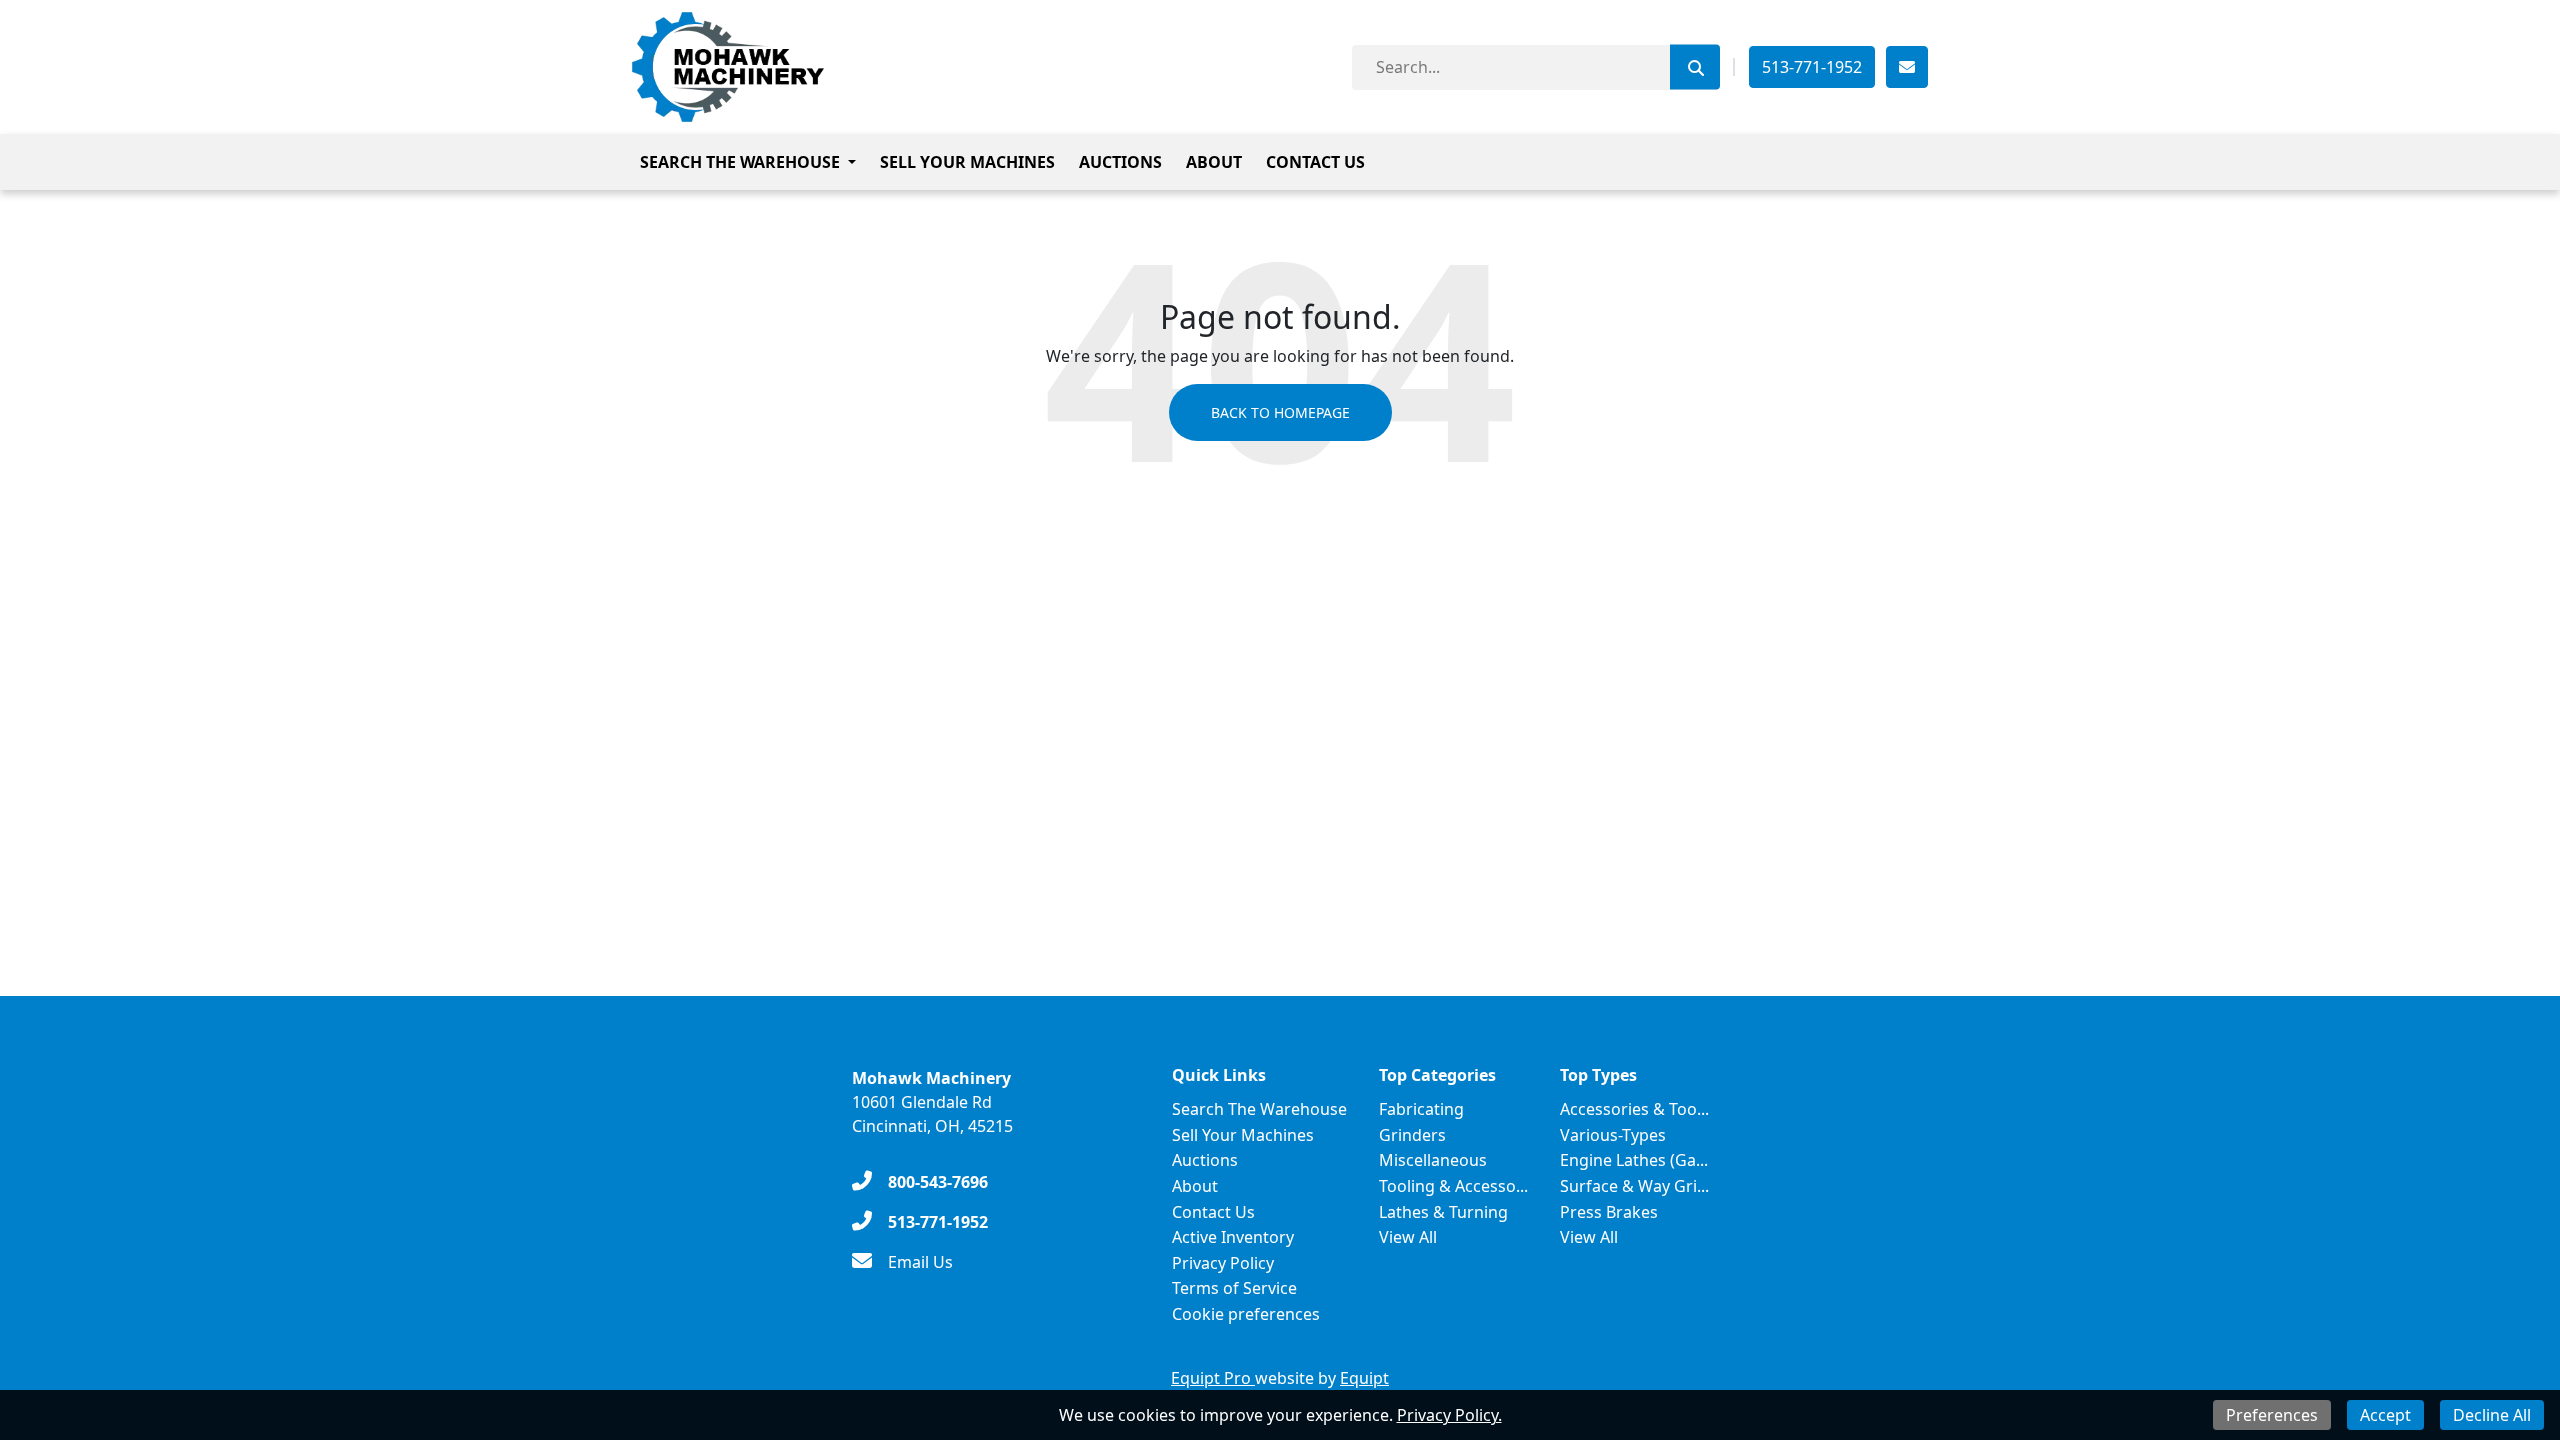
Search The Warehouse (740, 162)
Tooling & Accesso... (1453, 1186)
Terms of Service (1234, 1288)
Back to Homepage (1280, 412)
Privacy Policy (1223, 1263)
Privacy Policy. (1449, 1415)
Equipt (1364, 1378)
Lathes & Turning (1443, 1212)
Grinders (1412, 1135)
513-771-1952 (1812, 67)
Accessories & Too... (1634, 1109)
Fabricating (1421, 1109)
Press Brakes (1609, 1212)
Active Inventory (1233, 1237)
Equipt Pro (1213, 1378)
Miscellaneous (1433, 1160)
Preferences (2272, 1415)
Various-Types (1613, 1135)
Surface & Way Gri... (1634, 1186)
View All (1408, 1237)
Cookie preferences (1246, 1314)
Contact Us (1315, 162)
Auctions (1120, 162)
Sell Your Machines (967, 162)
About (1214, 162)
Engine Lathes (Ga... (1634, 1160)
